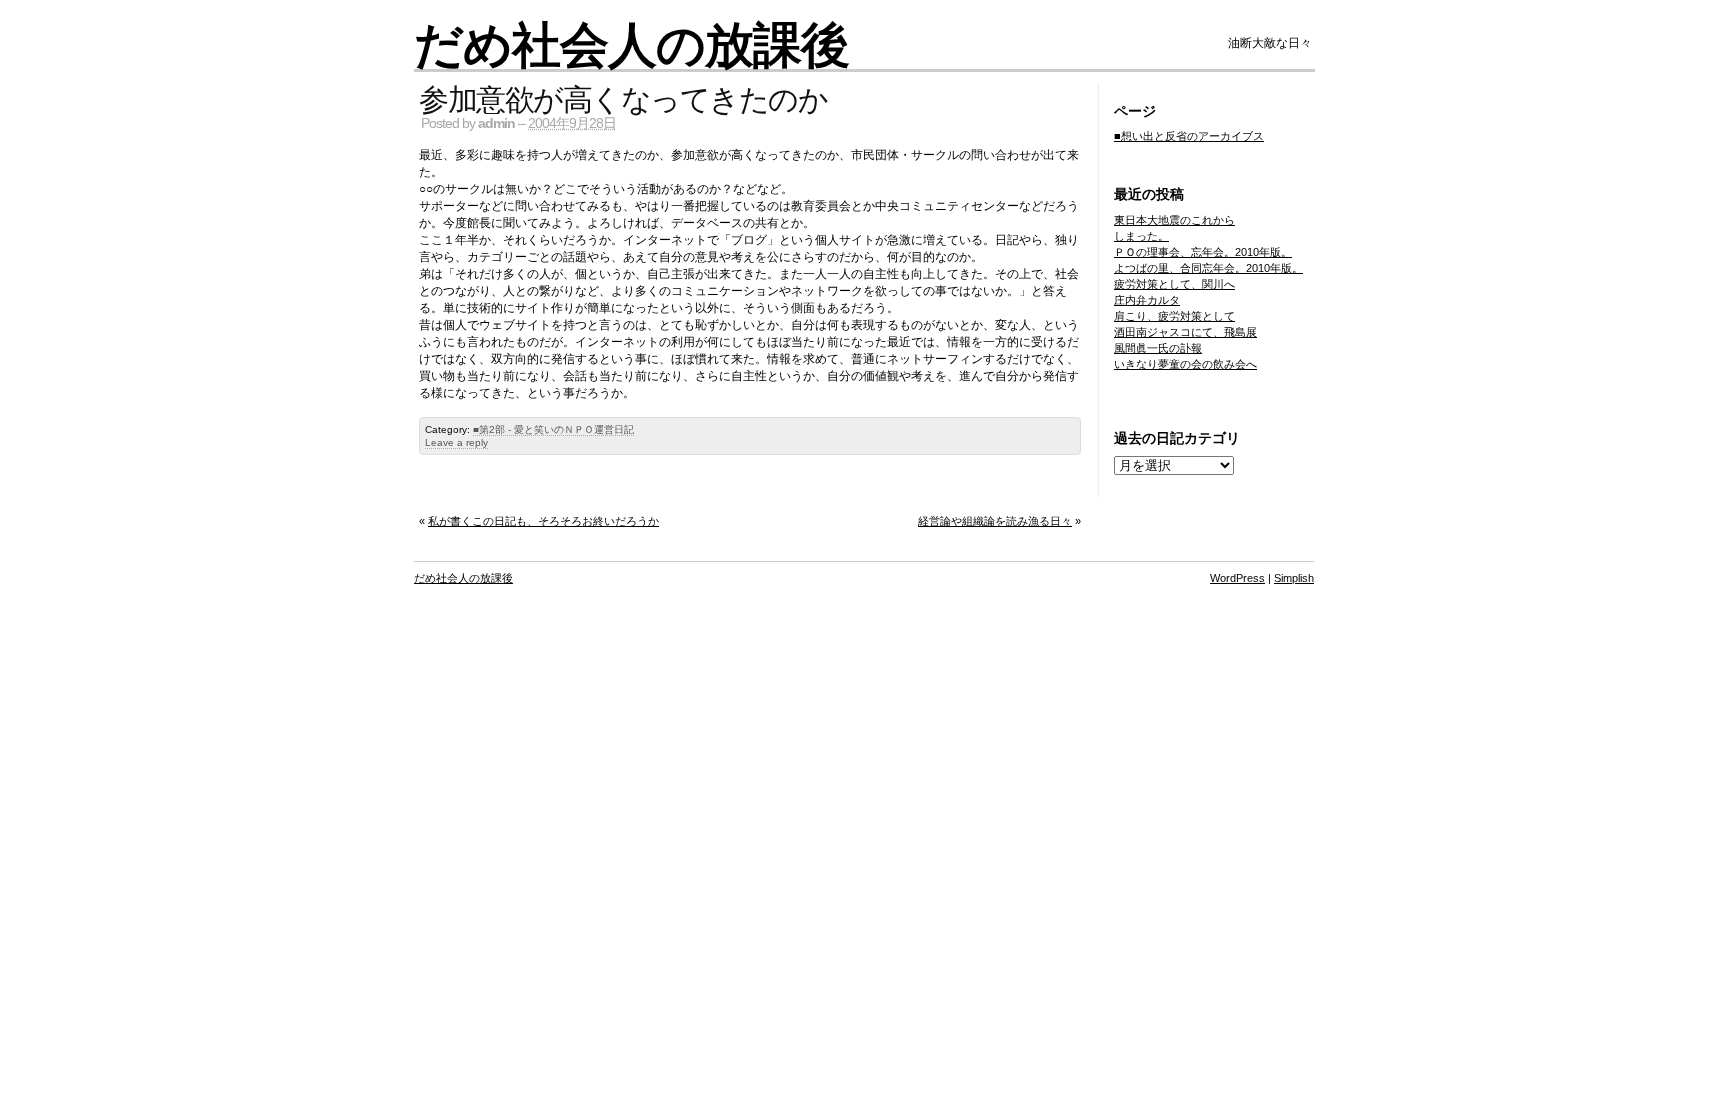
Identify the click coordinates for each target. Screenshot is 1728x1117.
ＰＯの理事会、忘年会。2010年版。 (1203, 252)
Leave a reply (456, 442)
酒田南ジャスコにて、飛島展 (1185, 332)
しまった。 (1141, 236)
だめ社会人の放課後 (631, 43)
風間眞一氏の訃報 (1158, 348)
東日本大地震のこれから (1174, 220)
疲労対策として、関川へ (1174, 284)
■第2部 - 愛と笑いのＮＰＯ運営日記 (553, 429)
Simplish (1294, 578)
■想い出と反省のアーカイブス (1189, 136)
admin (496, 123)
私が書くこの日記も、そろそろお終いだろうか (543, 521)
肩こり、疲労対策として (1174, 316)
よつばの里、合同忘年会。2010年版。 (1208, 268)
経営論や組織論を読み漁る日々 (995, 521)
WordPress (1237, 578)
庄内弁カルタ (1147, 300)
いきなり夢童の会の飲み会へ (1185, 364)
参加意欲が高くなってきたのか (623, 98)
